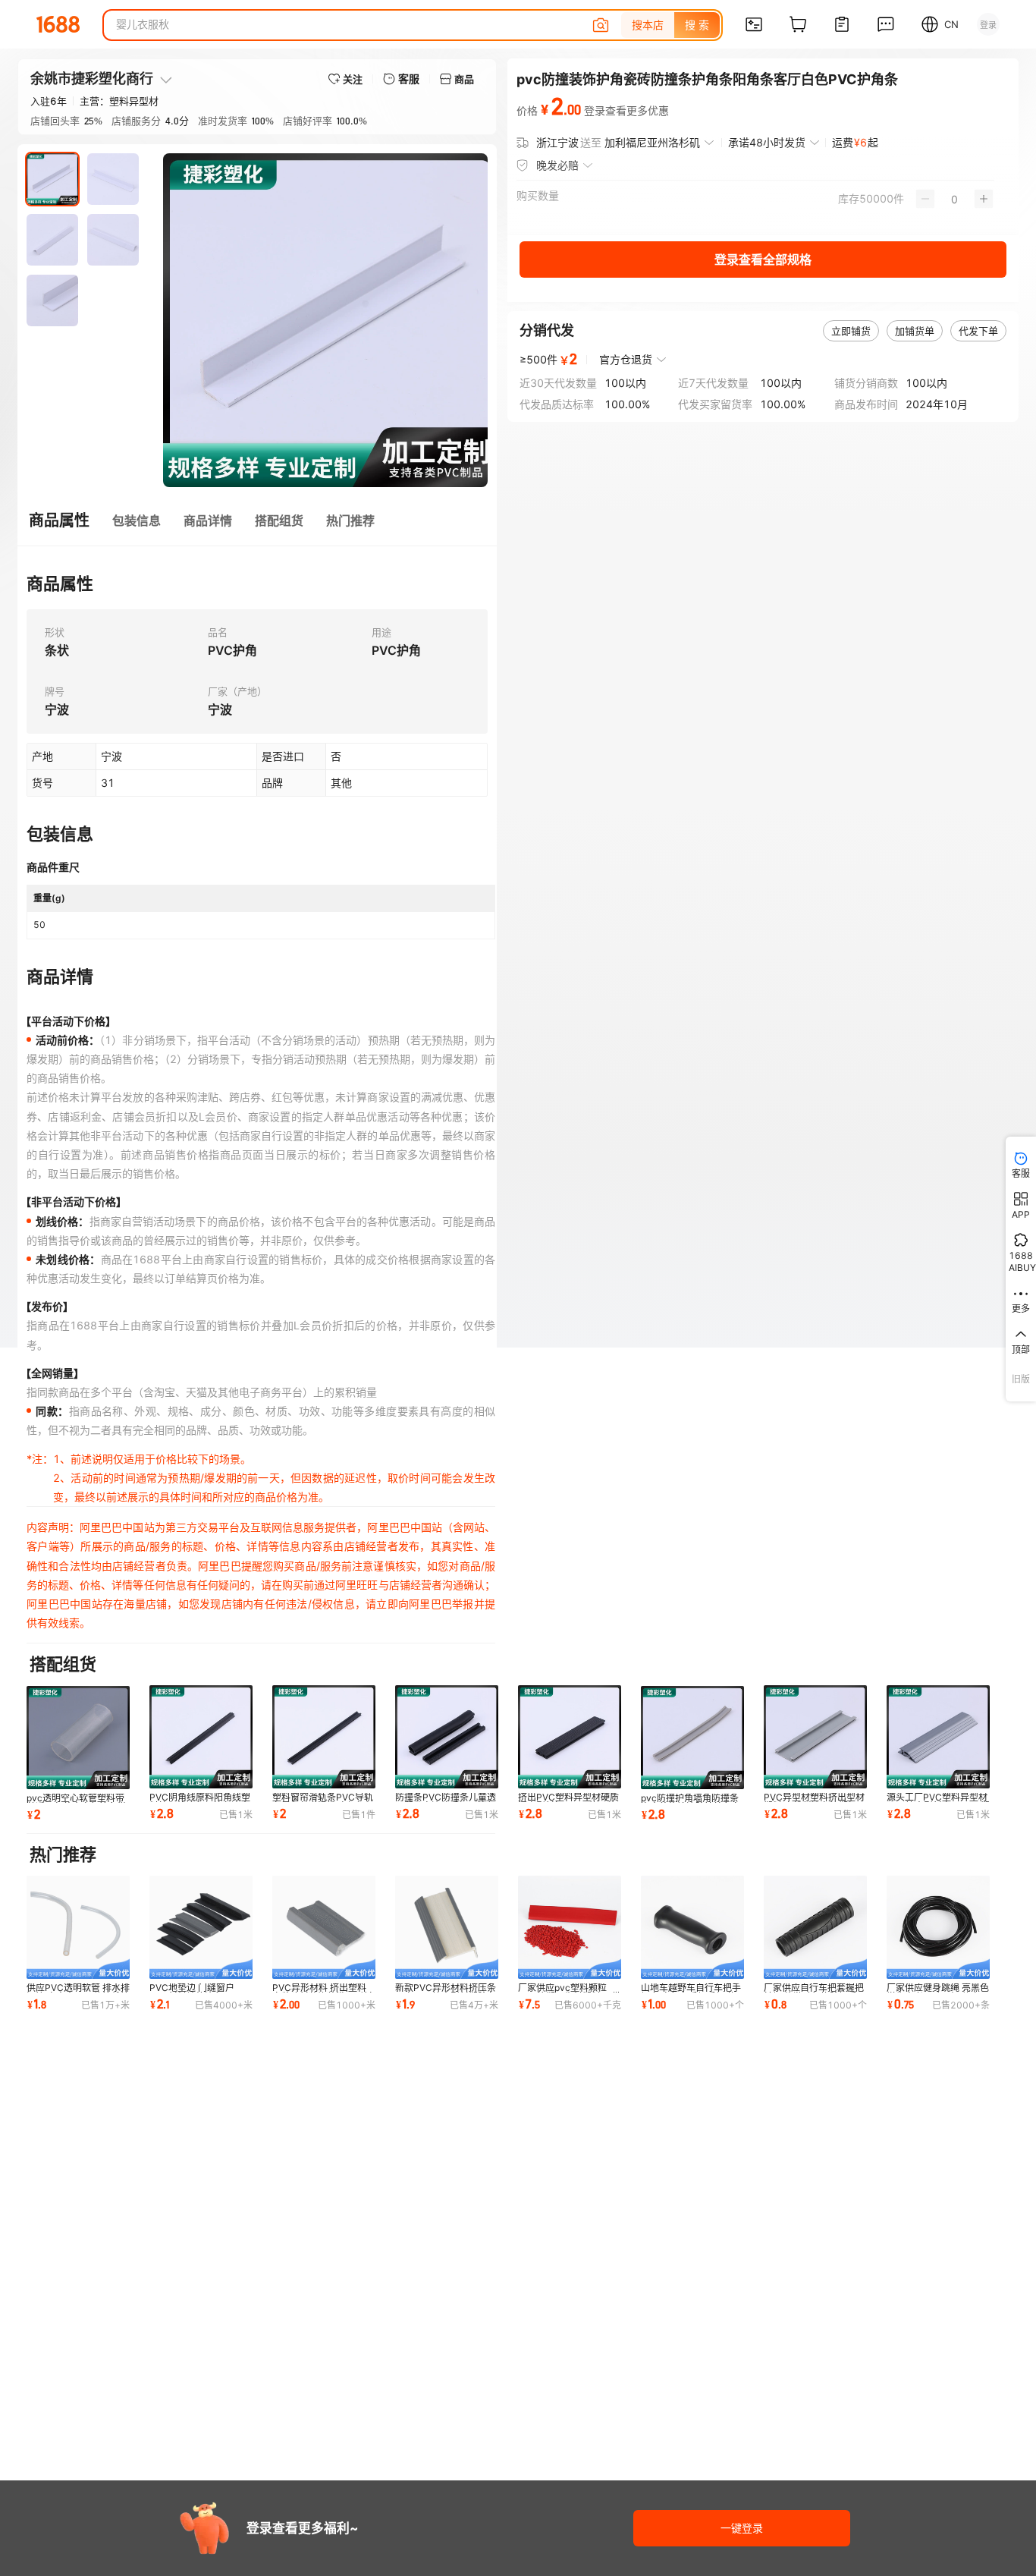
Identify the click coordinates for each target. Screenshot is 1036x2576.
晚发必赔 (557, 165)
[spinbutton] (954, 199)
